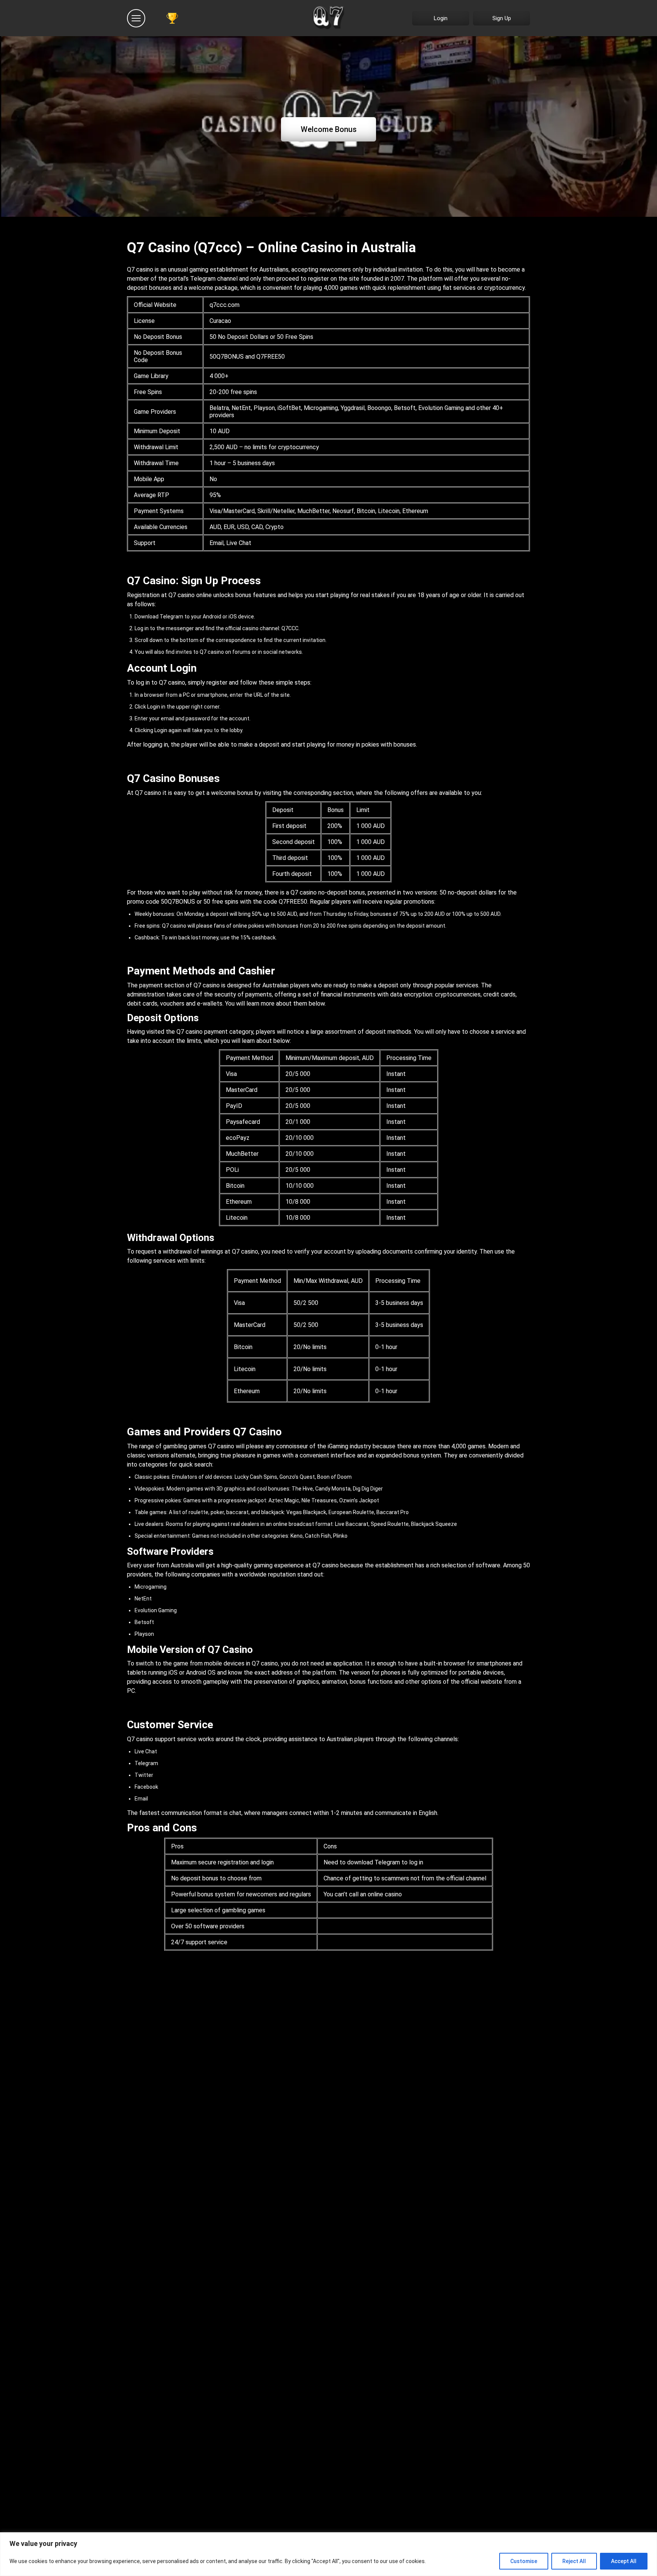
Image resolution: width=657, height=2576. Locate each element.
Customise (524, 2561)
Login (441, 18)
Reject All (574, 2561)
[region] (328, 2554)
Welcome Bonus (329, 129)
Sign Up (502, 18)
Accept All (624, 2561)
